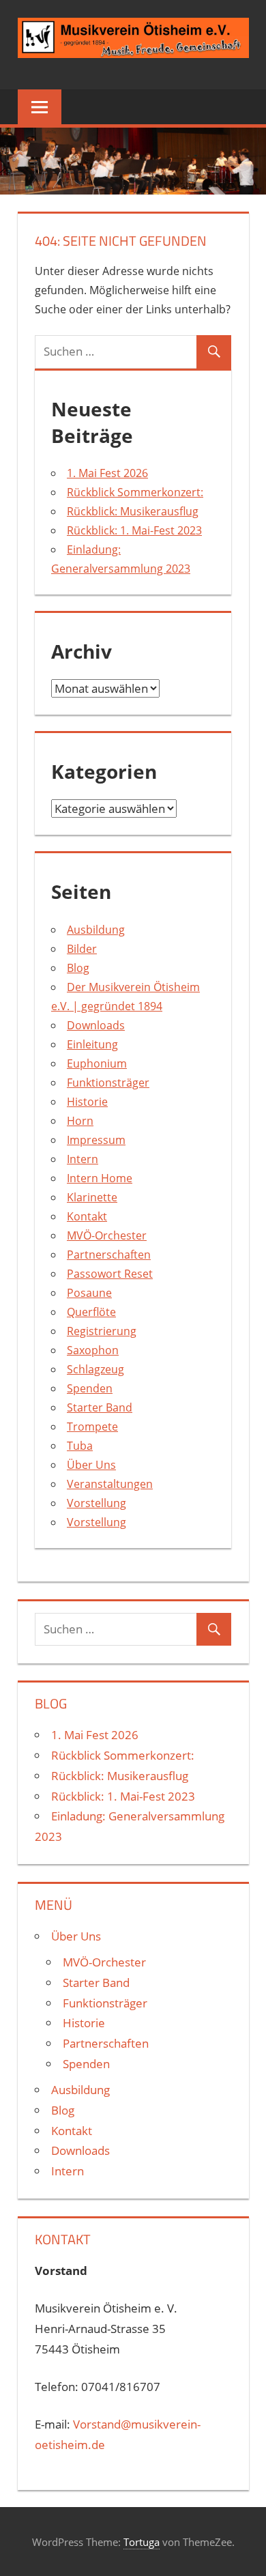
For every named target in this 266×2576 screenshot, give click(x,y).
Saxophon (93, 1350)
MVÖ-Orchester (107, 1235)
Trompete (92, 1427)
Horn (80, 1121)
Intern (83, 1159)
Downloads (96, 1025)
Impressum (96, 1140)
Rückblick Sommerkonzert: (135, 492)
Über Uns (91, 1465)
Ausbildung (96, 930)
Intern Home (100, 1178)
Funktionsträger (108, 1083)
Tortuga (142, 2542)
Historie (87, 1102)
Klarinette (92, 1197)
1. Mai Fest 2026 (107, 473)
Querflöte (91, 1312)
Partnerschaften (109, 1255)
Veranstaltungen (110, 1484)
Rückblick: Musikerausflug (133, 511)
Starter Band (100, 1407)
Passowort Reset (110, 1274)
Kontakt (87, 1216)
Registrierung (102, 1331)
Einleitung (92, 1044)
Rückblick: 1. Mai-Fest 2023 (134, 530)
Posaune (89, 1293)
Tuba (80, 1446)
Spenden (90, 1388)
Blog (78, 968)
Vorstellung (97, 1503)
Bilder (82, 949)
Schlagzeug (95, 1369)
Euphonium (97, 1063)
